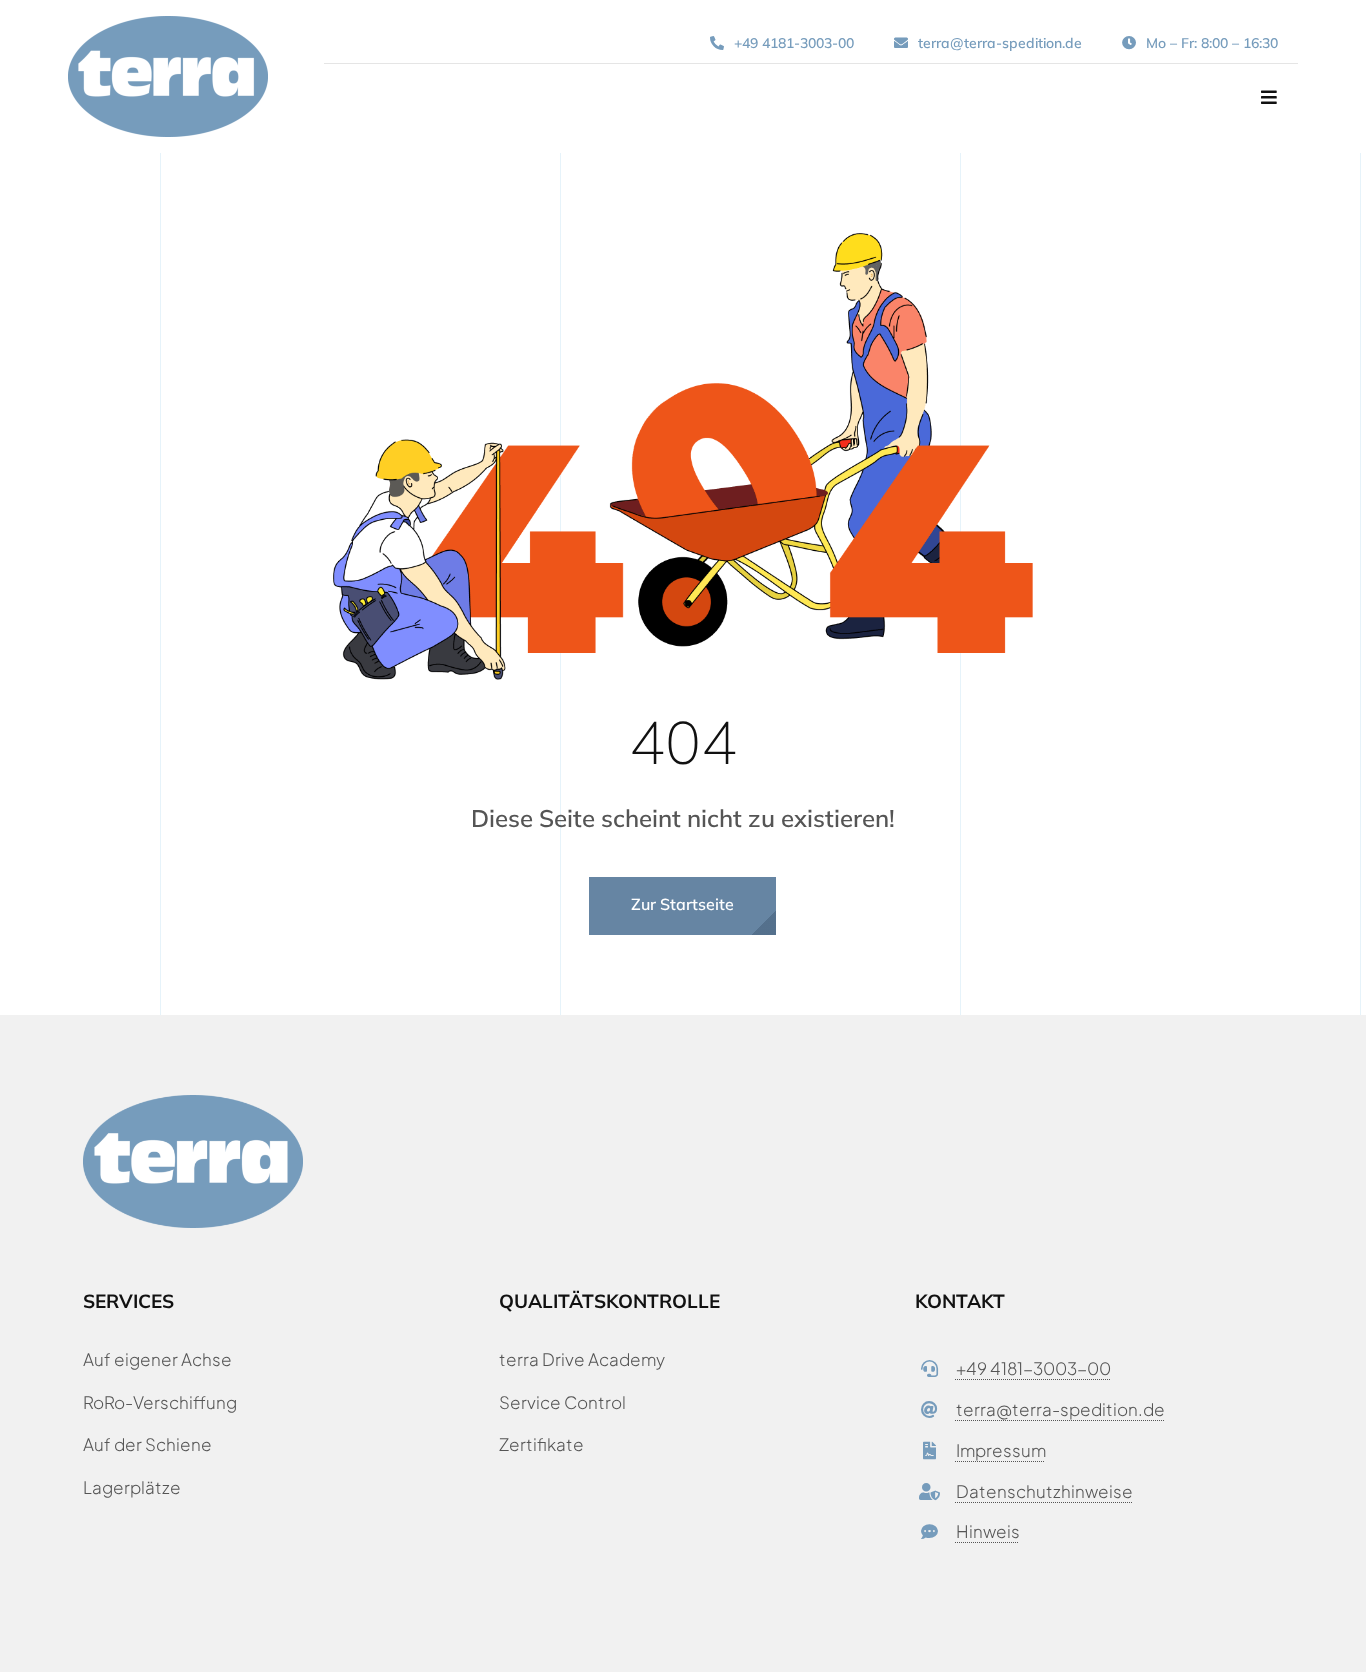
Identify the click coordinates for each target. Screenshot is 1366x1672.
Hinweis (988, 1531)
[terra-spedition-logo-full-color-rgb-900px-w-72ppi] (168, 24)
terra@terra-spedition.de (1060, 1409)
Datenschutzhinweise (1044, 1491)
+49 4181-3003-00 (1033, 1368)
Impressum (1001, 1450)
